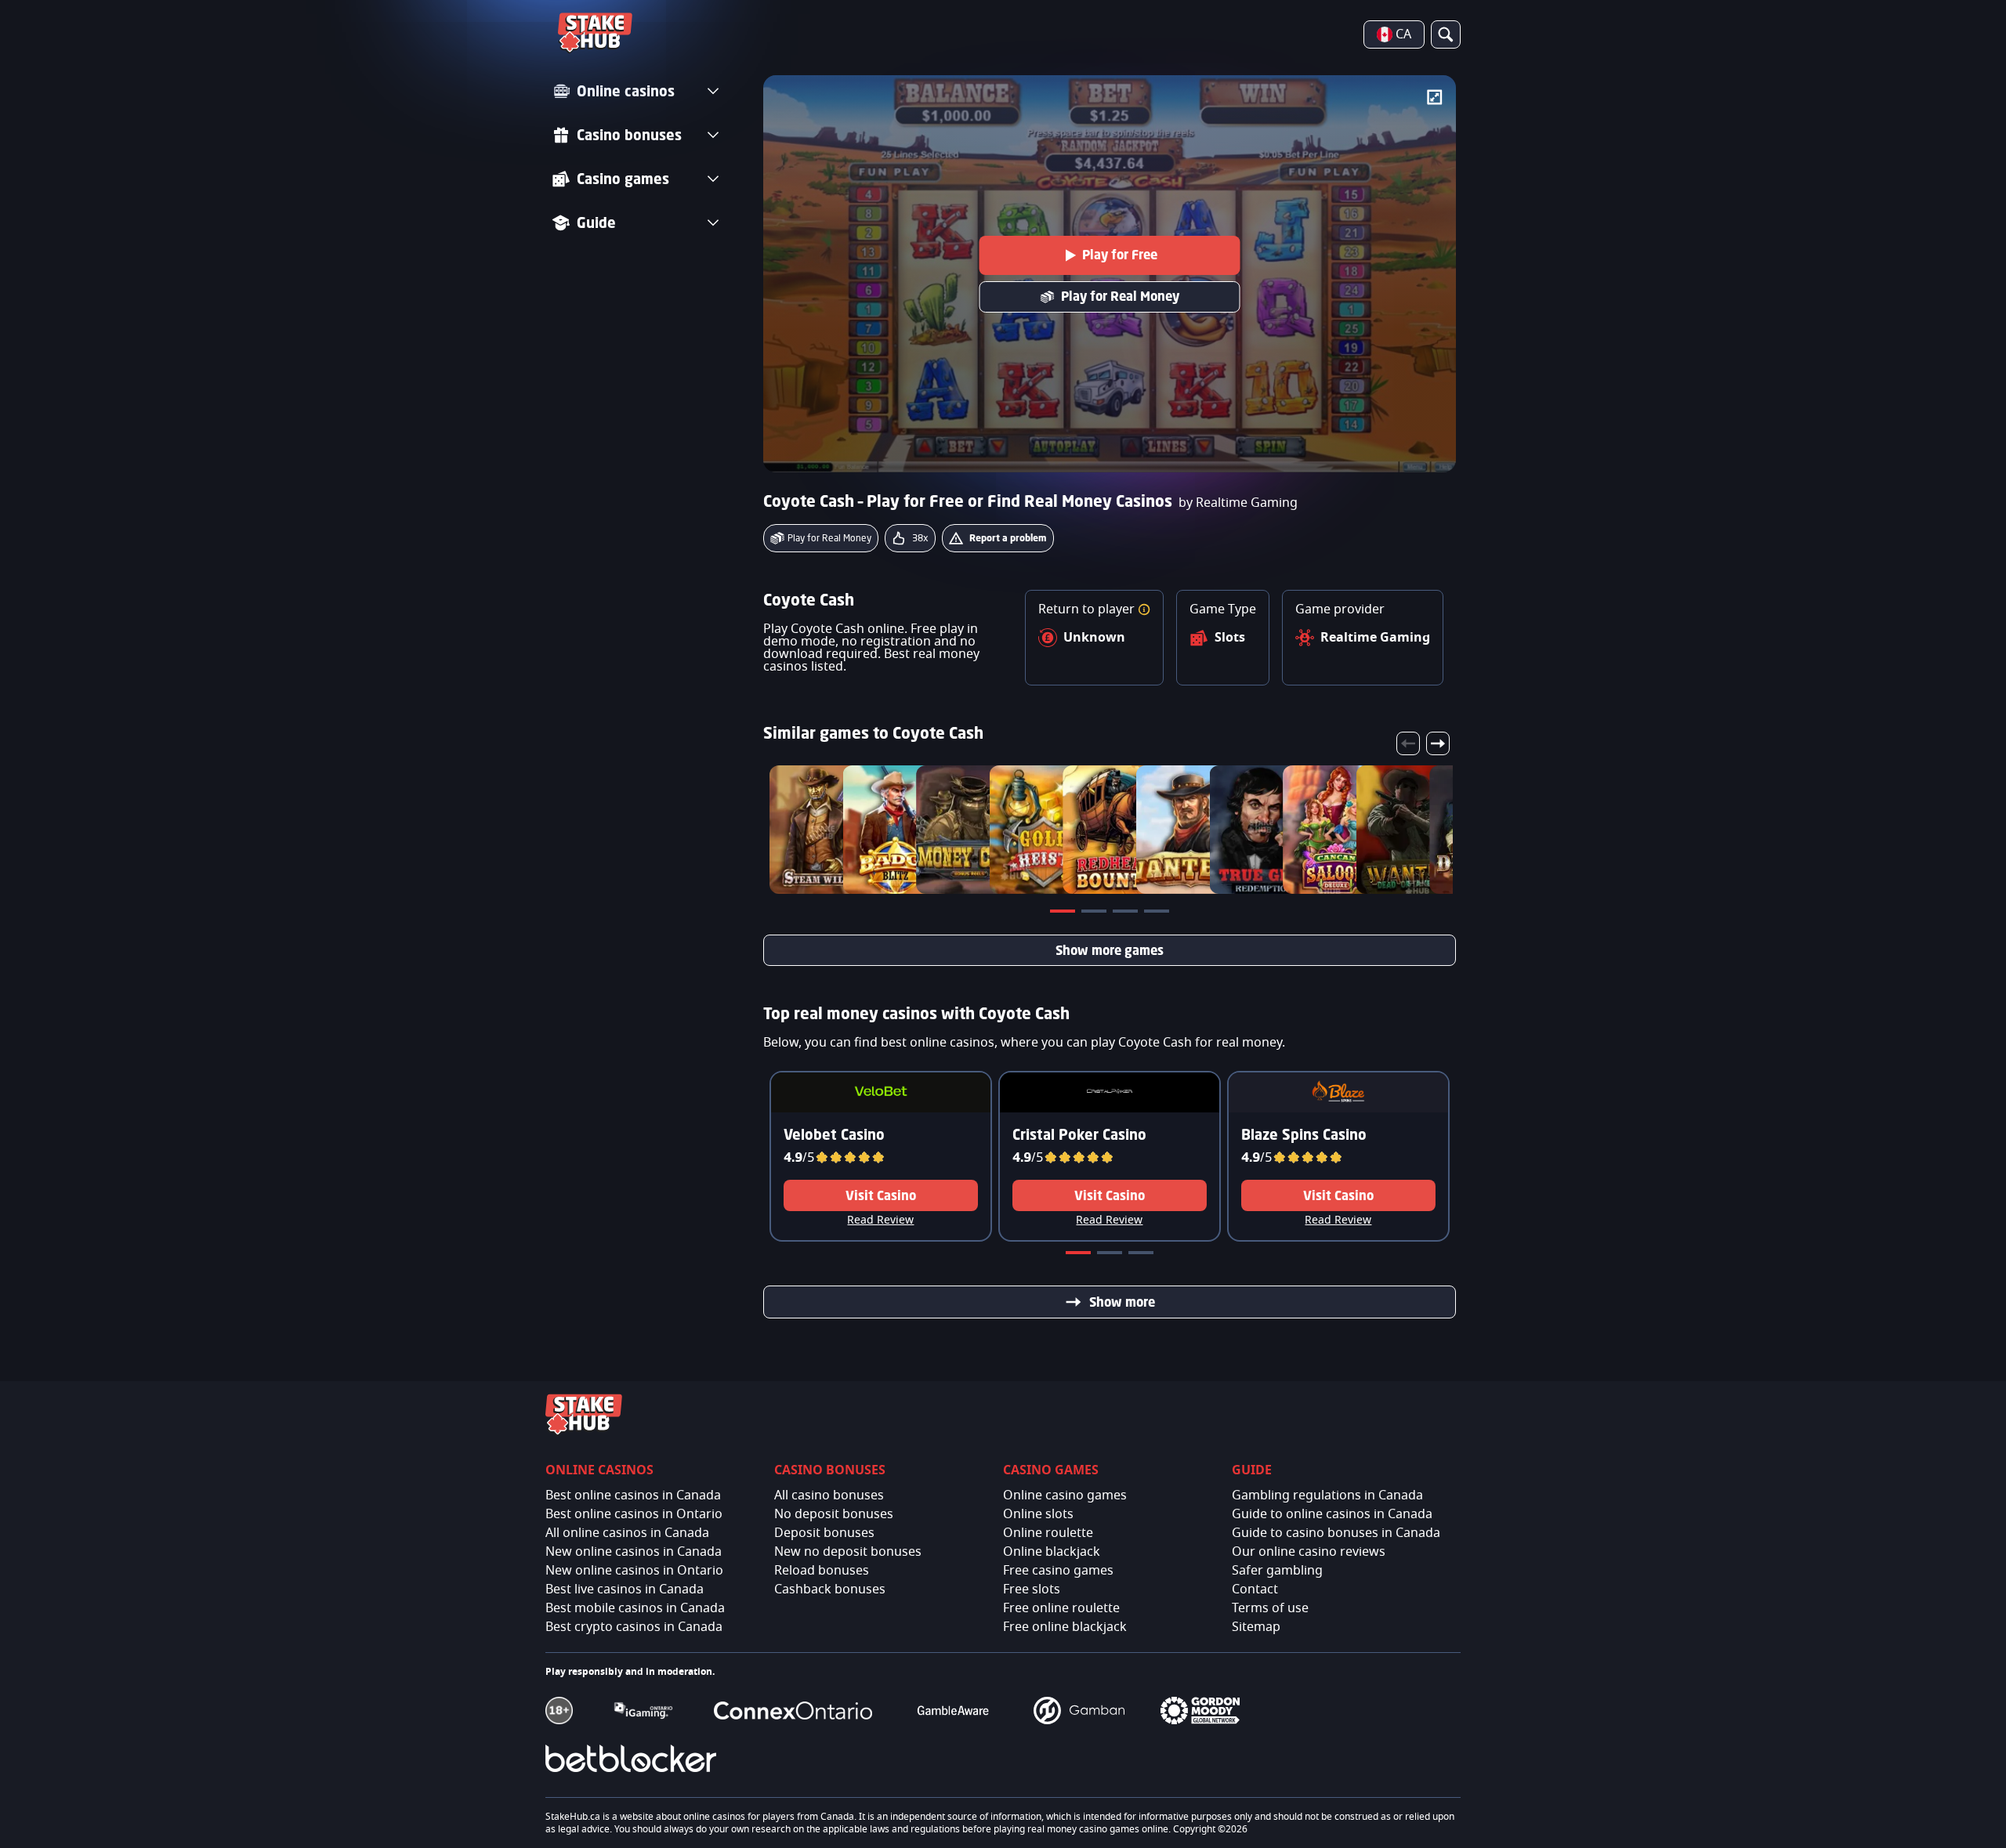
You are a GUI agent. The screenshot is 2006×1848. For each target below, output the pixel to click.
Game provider (1340, 609)
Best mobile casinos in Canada (635, 1608)
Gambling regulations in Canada (1327, 1495)
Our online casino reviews (1309, 1552)
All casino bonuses (829, 1495)
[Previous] (1408, 743)
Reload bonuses (822, 1571)
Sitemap (1256, 1627)
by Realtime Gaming (1238, 503)
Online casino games (1065, 1495)
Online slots (1038, 1514)
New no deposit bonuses (848, 1552)
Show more (1122, 1302)
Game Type (1223, 609)
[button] (1144, 609)
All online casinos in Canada (627, 1533)
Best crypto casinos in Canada (634, 1627)
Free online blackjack (1065, 1627)
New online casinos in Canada (634, 1552)
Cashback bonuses (830, 1589)
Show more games (1110, 950)
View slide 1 (1064, 914)
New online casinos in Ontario (634, 1571)
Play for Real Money (1120, 296)
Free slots (1032, 1589)
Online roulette (1048, 1533)
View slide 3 (1127, 914)
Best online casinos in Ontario (634, 1514)
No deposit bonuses (834, 1514)
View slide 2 (1095, 914)
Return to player (1088, 609)
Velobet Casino (834, 1134)
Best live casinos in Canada (625, 1589)
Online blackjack (1052, 1552)
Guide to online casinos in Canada (1332, 1514)
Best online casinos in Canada (633, 1495)
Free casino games (1058, 1571)
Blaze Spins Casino (1304, 1134)
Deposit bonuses (824, 1533)
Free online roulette (1061, 1608)
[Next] (1438, 743)
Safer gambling (1277, 1571)
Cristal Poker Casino (1079, 1134)
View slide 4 (1158, 914)
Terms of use (1270, 1608)
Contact (1255, 1589)
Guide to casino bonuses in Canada (1336, 1533)
